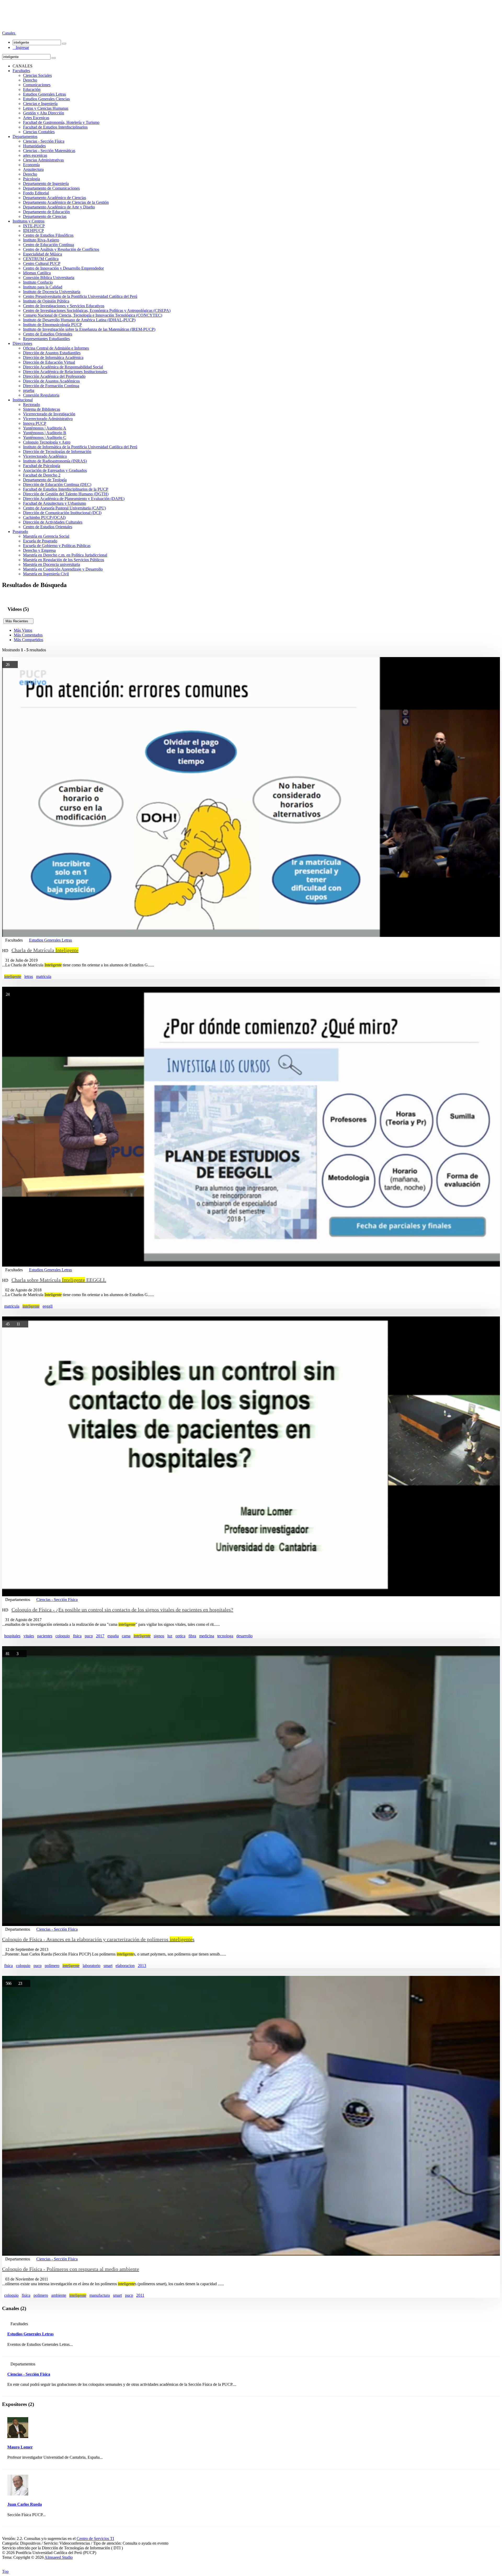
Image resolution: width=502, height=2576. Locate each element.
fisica (77, 1636)
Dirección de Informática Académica (53, 358)
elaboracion (125, 1966)
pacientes (45, 1636)
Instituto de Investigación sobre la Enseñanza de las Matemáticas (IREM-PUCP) (89, 329)
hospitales (12, 1636)
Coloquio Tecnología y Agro (47, 442)
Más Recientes (18, 621)
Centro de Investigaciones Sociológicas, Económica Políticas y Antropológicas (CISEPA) (97, 311)
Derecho (30, 80)
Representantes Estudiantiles (46, 339)
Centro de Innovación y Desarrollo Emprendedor (63, 268)
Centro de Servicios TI (95, 2539)
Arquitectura (33, 169)
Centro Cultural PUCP (42, 263)
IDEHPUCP (33, 231)
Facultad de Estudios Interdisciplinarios (55, 127)
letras (29, 976)
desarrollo (244, 1636)
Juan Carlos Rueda (25, 2504)
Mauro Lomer (20, 2447)
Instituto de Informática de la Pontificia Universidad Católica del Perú (80, 447)
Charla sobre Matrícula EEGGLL (59, 1280)
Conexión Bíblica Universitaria (49, 278)
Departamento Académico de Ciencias (55, 198)
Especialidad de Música (42, 254)
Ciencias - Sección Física (44, 141)
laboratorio (92, 1966)
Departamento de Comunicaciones (51, 188)
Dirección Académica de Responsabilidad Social (63, 367)
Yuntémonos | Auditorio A (45, 428)
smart (108, 1966)
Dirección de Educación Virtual (49, 362)
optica (180, 1636)
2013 (142, 1966)
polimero (52, 1966)
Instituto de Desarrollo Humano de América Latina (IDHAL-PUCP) (79, 320)
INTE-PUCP (34, 226)
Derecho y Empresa (39, 550)
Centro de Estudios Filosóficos (48, 235)
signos (159, 1636)
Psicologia (32, 179)
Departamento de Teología (45, 480)
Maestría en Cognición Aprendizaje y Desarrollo (63, 569)
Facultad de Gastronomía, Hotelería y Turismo (61, 122)
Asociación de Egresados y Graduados (55, 470)
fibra (192, 1636)
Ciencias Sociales (37, 75)
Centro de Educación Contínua (49, 245)
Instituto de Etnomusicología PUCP (52, 325)
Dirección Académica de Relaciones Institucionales (65, 372)
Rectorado (32, 405)
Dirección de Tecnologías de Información (57, 452)
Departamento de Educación (46, 212)
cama (126, 1636)
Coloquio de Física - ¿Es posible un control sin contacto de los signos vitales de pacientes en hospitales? (122, 1610)
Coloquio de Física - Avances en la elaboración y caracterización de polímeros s (98, 1939)
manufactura (100, 2295)
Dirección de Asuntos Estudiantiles (52, 353)
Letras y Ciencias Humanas (46, 108)
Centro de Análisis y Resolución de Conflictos (61, 249)
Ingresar (21, 47)
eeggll (48, 1306)
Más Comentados (28, 635)
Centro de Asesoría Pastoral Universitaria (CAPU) (64, 508)
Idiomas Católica (37, 273)
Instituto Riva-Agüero (41, 240)
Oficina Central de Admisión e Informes (56, 348)
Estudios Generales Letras (44, 94)
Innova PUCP (35, 423)
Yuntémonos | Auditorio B (45, 433)
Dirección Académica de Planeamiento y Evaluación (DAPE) (74, 499)
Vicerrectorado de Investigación (49, 414)
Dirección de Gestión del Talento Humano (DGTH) (66, 494)
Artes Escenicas (36, 118)
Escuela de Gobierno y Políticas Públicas (57, 546)
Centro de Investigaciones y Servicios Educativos (64, 306)
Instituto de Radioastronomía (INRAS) (55, 461)
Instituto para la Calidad (43, 287)
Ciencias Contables (39, 132)
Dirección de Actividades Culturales (53, 522)
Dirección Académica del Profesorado (54, 376)
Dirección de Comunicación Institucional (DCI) (62, 513)
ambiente (59, 2295)
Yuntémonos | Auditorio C (45, 437)
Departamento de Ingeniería (46, 184)
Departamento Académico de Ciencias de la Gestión (66, 202)
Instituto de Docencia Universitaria (52, 292)
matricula (44, 976)
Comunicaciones (37, 85)
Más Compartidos (28, 640)
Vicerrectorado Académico (45, 456)
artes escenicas (35, 155)
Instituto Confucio (38, 282)
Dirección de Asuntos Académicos (51, 381)
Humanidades (34, 146)
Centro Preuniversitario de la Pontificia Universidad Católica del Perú (80, 296)
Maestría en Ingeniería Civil (46, 574)
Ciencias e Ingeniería (40, 104)
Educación (32, 89)
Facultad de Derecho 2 (42, 475)
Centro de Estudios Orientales (48, 334)
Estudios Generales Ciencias (46, 99)
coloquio (63, 1636)
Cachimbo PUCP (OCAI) (44, 517)
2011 (140, 2295)
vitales (29, 1636)
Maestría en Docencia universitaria (52, 564)
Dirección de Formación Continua (51, 386)
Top (5, 2571)
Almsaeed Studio (59, 2557)
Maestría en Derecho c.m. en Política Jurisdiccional (65, 555)
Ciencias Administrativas (43, 160)
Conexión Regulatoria (41, 395)
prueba (29, 390)
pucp (89, 1636)
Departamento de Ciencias (45, 216)
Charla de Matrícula (45, 950)
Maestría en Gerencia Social (46, 536)
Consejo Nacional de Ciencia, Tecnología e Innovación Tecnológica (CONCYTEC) (93, 315)
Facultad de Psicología (42, 466)
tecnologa (225, 1636)
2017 (100, 1636)
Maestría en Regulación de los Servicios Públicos (64, 560)
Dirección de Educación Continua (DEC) (57, 485)
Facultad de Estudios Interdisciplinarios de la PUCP (66, 489)
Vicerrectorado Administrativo (48, 419)
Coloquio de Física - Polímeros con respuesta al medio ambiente (71, 2269)
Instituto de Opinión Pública (46, 301)
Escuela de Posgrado (40, 541)
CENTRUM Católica (41, 259)
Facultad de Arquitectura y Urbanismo (55, 503)
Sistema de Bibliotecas (42, 409)
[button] (9, 33)
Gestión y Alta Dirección (44, 113)
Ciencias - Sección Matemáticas (49, 151)
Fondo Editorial (36, 193)
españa (113, 1636)
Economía (31, 165)
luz (170, 1636)
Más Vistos (23, 630)
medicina (207, 1636)
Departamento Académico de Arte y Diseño (59, 207)
